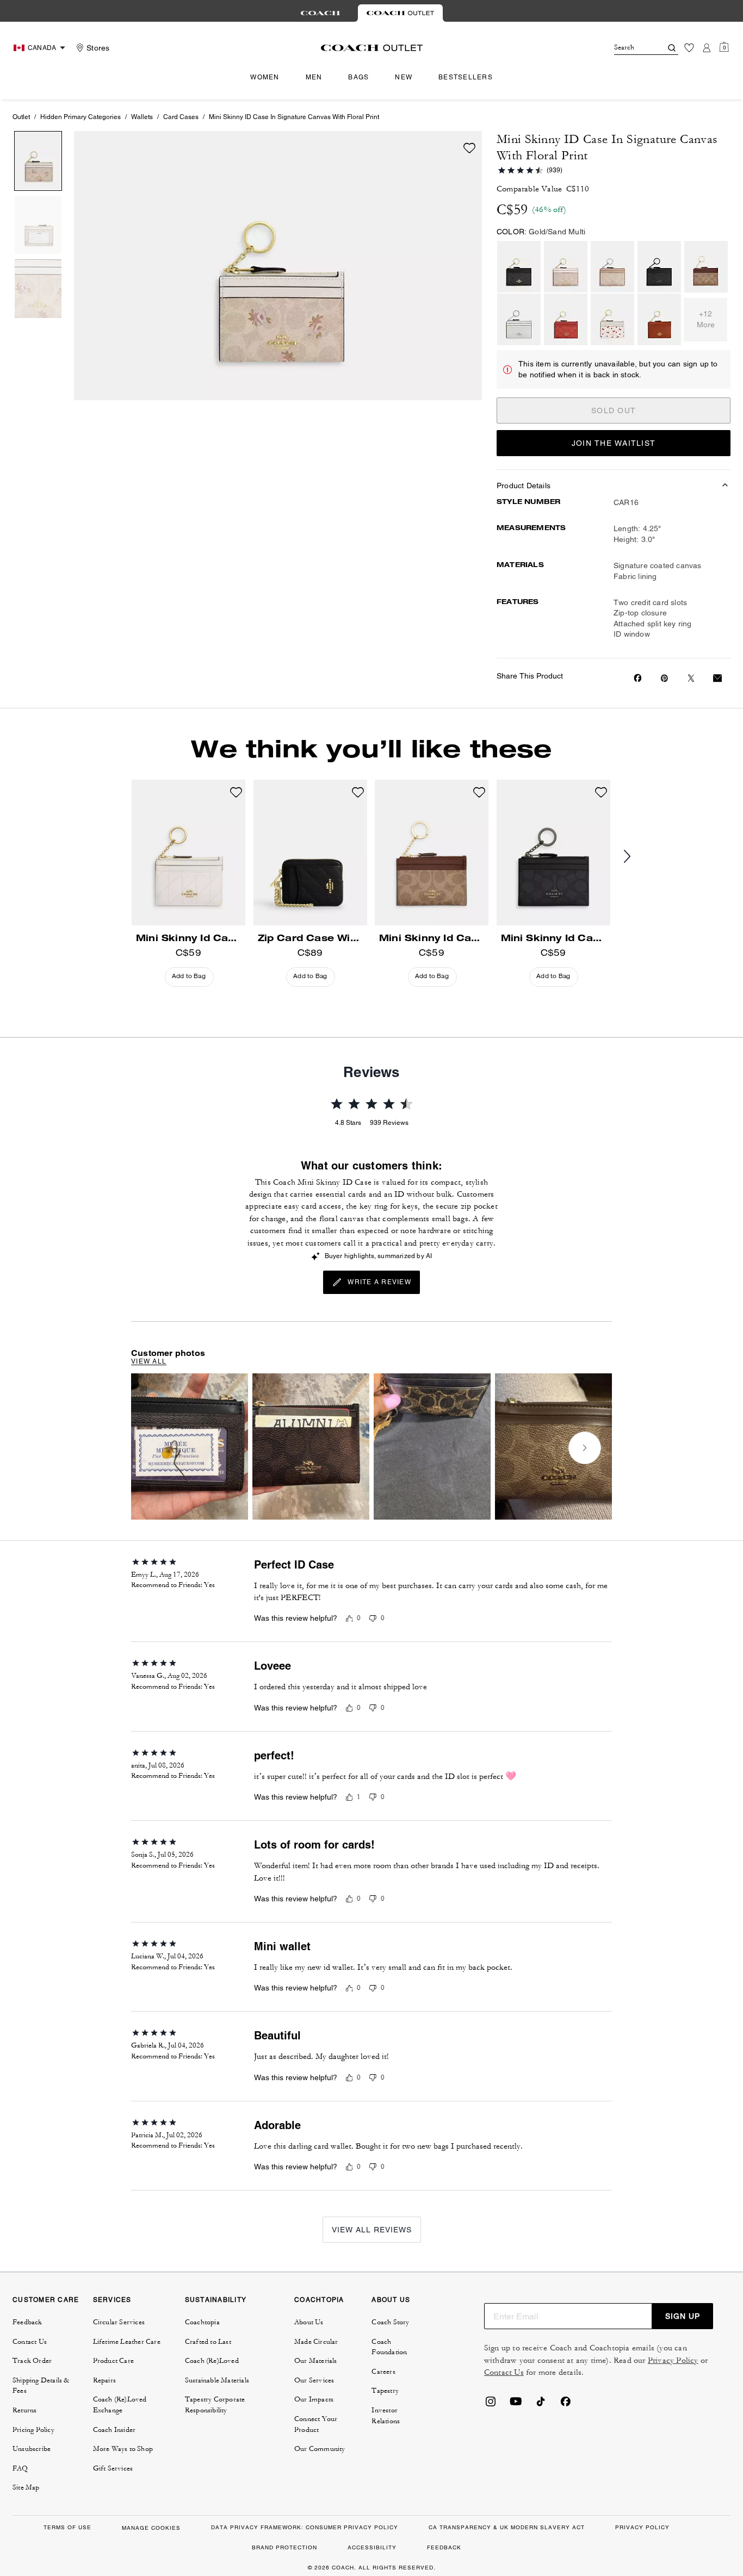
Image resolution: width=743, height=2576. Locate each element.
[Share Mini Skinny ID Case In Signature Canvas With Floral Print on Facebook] (638, 678)
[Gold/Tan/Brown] (706, 267)
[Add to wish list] (469, 148)
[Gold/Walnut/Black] (519, 267)
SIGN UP (683, 2316)
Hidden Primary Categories (81, 117)
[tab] (320, 13)
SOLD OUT (614, 410)
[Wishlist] (689, 48)
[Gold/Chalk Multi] (612, 319)
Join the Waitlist (614, 443)
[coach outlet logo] (372, 48)
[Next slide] (636, 857)
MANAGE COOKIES (151, 2528)
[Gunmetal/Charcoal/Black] (659, 267)
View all (149, 1361)
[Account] (707, 48)
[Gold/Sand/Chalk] (566, 267)
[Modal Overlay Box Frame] (580, 2447)
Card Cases (181, 117)
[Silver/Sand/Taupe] (612, 267)
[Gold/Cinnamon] (659, 319)
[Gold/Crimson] (566, 319)
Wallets (142, 117)
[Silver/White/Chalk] (519, 319)
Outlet (21, 117)
